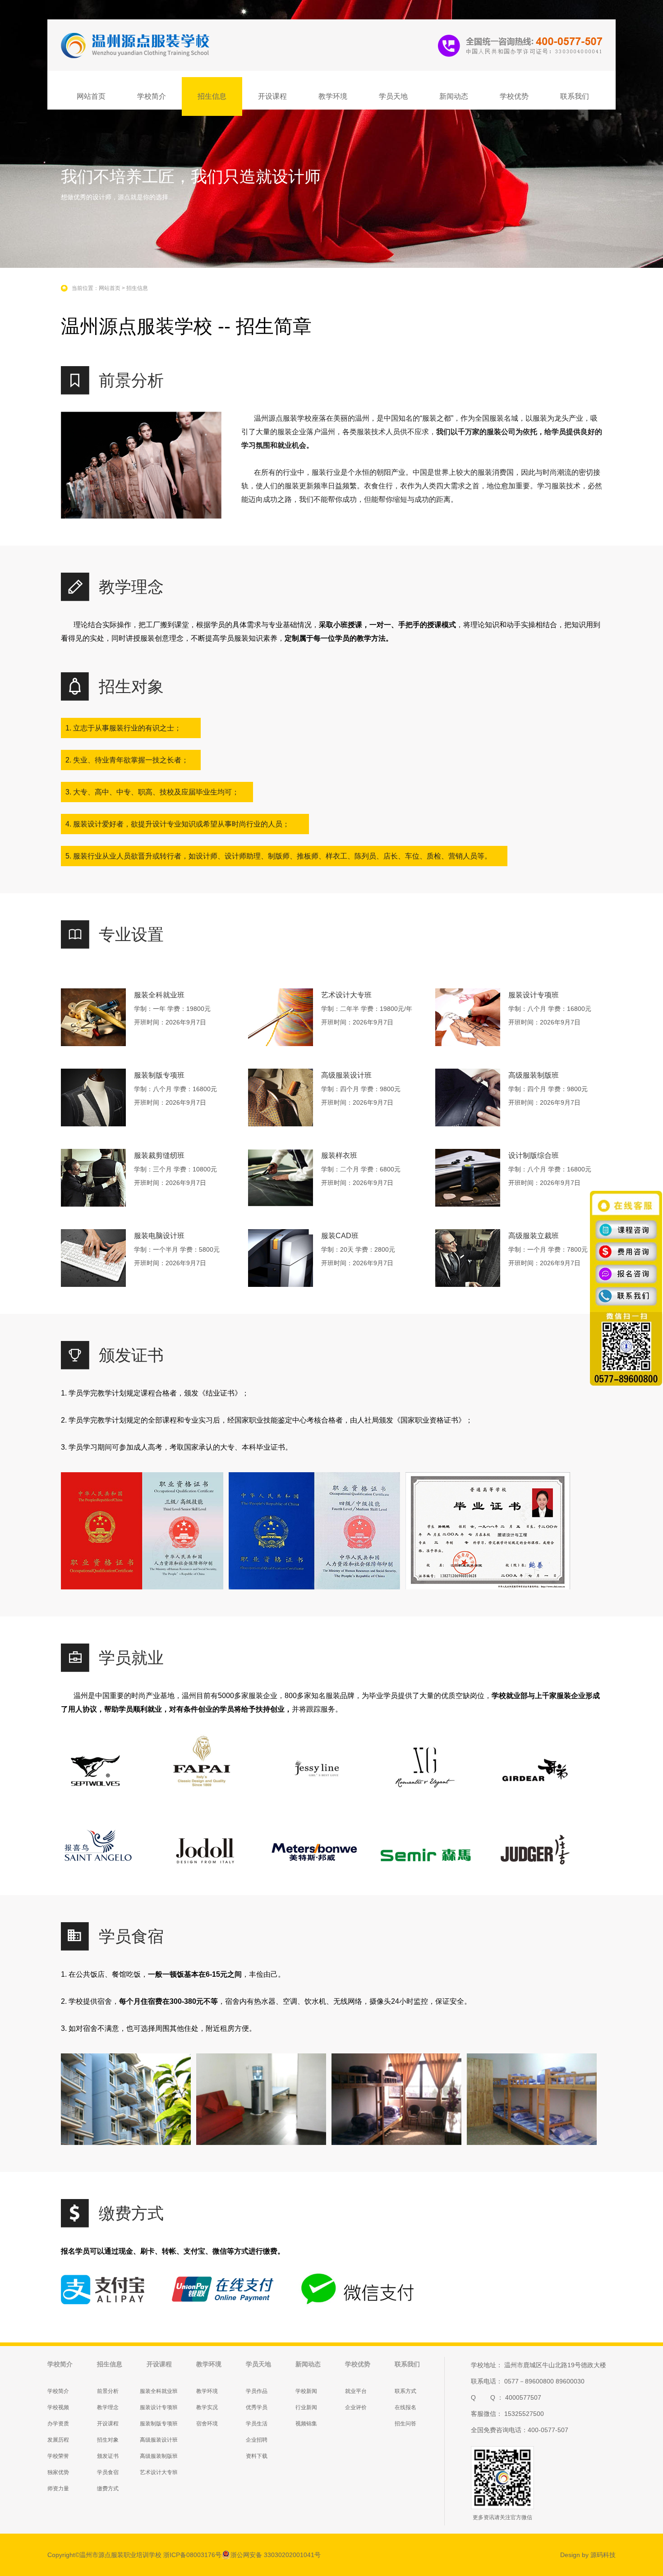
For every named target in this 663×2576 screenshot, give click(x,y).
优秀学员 (257, 2407)
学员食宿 (108, 2472)
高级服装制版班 (159, 2456)
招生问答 (405, 2424)
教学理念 (108, 2407)
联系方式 (405, 2391)
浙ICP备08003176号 (192, 2555)
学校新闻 (306, 2391)
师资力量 (58, 2489)
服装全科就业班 (159, 2391)
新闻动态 (454, 96)
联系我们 (575, 96)
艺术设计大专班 (159, 2472)
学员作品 (257, 2391)
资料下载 (257, 2456)
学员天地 (393, 96)
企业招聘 (257, 2440)
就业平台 (356, 2391)
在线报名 (405, 2407)
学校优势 (514, 96)
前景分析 (108, 2391)
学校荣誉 (58, 2456)
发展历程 (58, 2440)
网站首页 (91, 96)
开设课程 (272, 96)
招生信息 (212, 96)
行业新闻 (306, 2407)
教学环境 (333, 96)
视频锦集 (306, 2424)
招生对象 (108, 2440)
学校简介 (152, 96)
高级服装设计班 (159, 2440)
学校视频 (58, 2407)
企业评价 (356, 2407)
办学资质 (58, 2424)
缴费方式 (108, 2489)
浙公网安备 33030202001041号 (276, 2555)
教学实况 (207, 2407)
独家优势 (58, 2472)
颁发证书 (108, 2456)
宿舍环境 (207, 2424)
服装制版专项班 (159, 2424)
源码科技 (603, 2555)
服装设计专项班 (159, 2407)
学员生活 (257, 2424)
